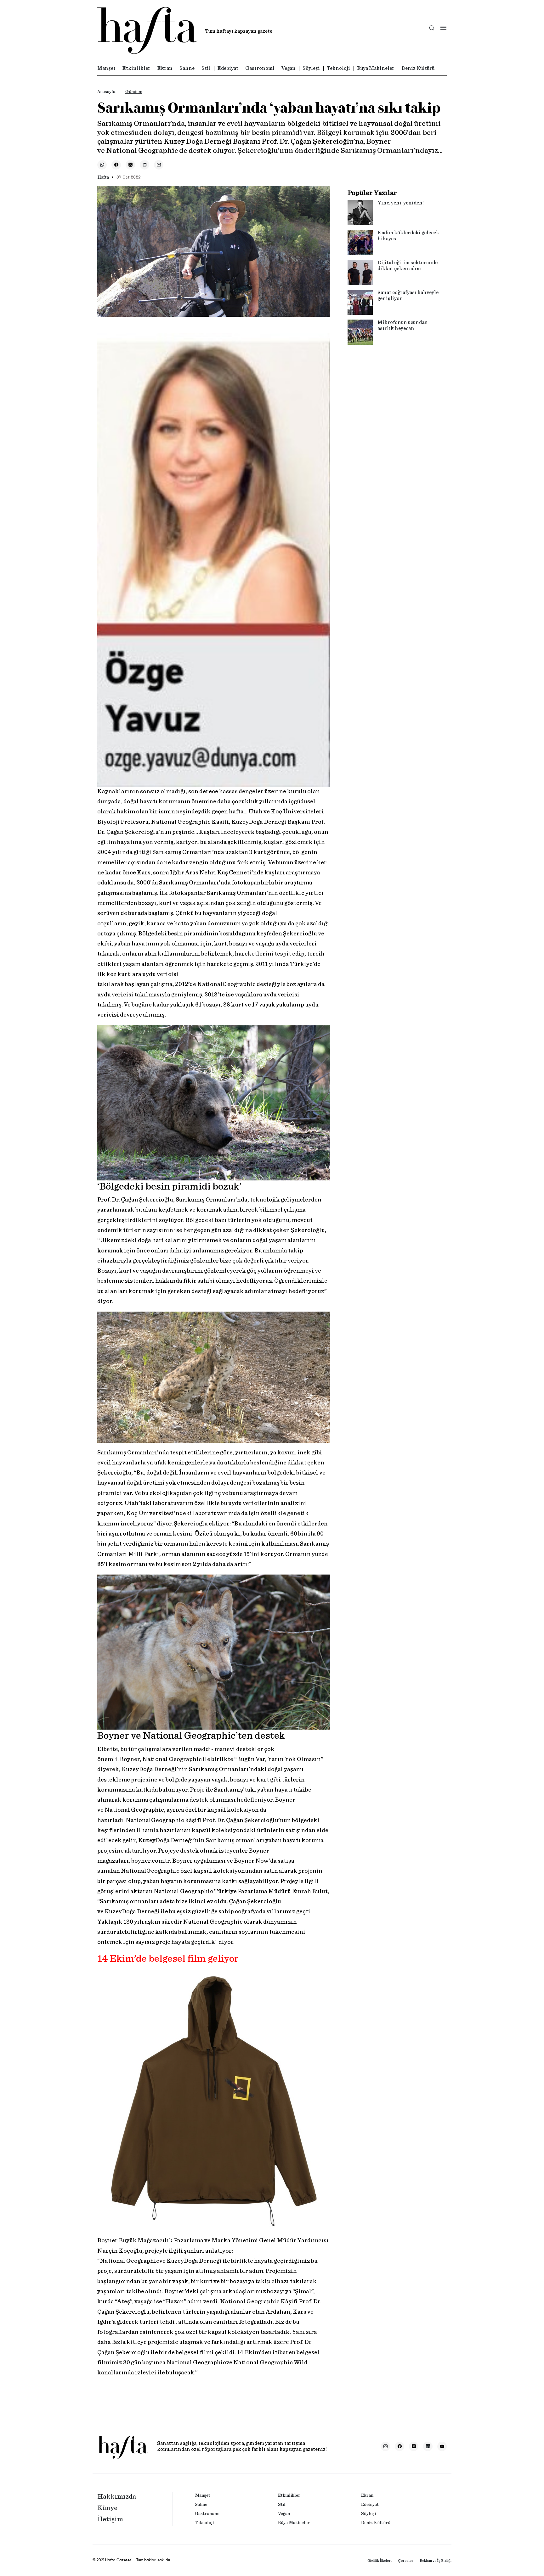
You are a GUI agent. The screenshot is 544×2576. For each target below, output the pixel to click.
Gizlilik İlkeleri (380, 2561)
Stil (206, 68)
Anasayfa (106, 92)
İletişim (110, 2519)
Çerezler (406, 2561)
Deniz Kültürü (418, 68)
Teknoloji (338, 68)
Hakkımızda (117, 2496)
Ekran (165, 68)
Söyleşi (311, 68)
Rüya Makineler (376, 68)
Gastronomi (260, 68)
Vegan (289, 68)
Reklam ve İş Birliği (436, 2561)
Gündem (134, 92)
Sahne (187, 68)
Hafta (103, 177)
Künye (107, 2508)
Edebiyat (228, 68)
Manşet (106, 68)
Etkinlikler (136, 68)
